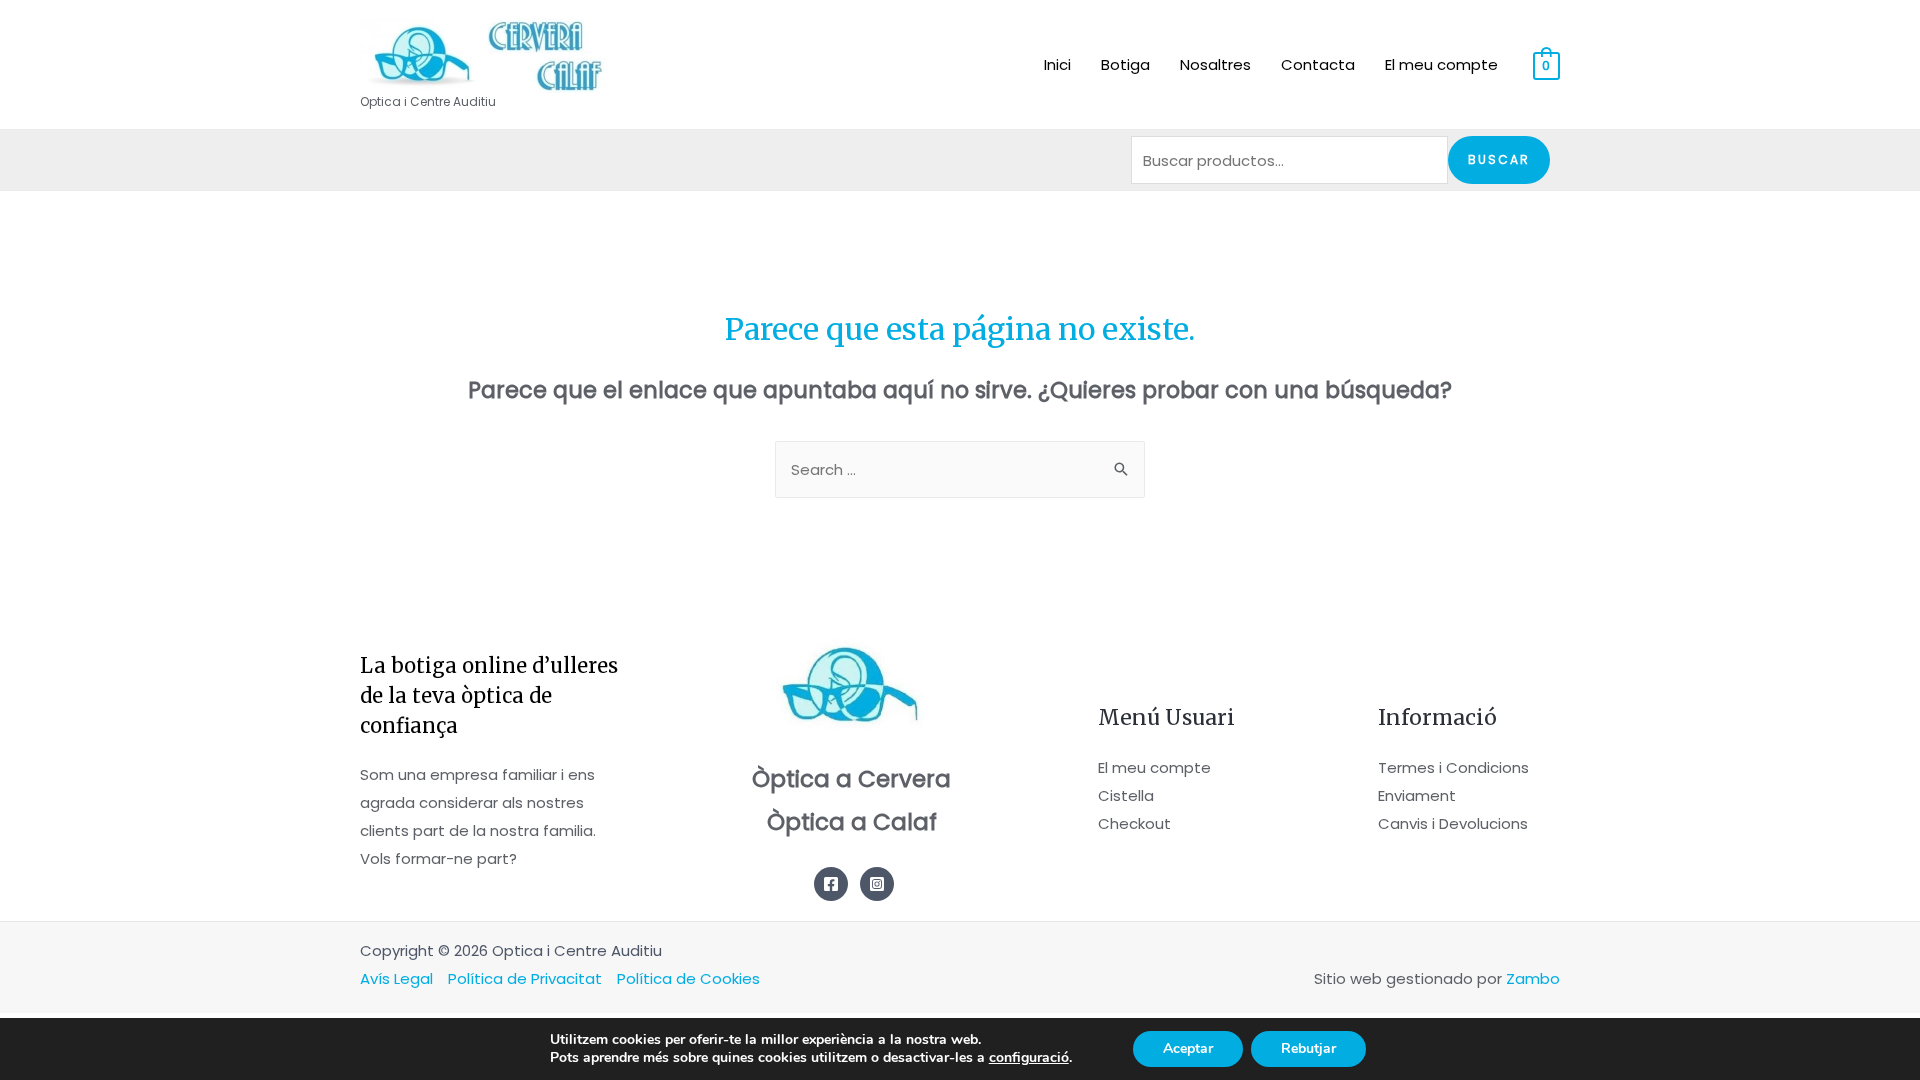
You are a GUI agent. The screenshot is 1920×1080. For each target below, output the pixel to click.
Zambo (1533, 978)
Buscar (1499, 159)
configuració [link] (1029, 1057)
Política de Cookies (688, 978)
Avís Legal (396, 978)
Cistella (1126, 795)
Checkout (1134, 823)
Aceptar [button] (1188, 1048)
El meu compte (1154, 767)
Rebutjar (1308, 1048)
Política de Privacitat (525, 978)
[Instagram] (877, 884)
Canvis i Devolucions (1453, 823)
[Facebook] (831, 884)
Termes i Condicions (1453, 767)
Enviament (1417, 795)
